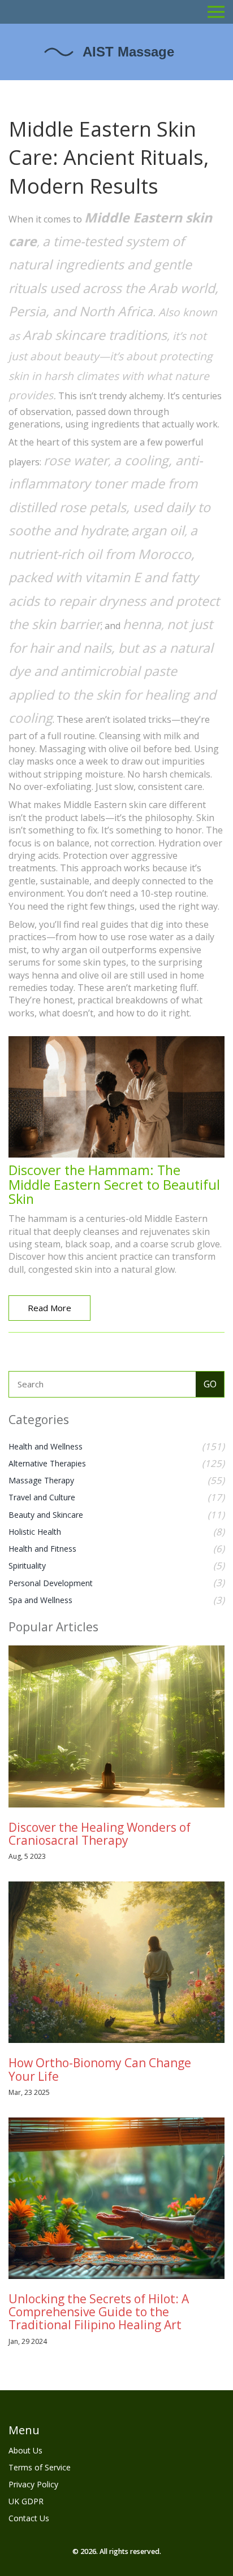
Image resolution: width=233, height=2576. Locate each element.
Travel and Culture (42, 1497)
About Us (25, 2450)
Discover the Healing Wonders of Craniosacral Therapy (100, 1834)
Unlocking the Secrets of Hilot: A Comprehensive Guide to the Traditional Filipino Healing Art (99, 2312)
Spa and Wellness (40, 1600)
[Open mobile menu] (216, 12)
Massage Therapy (41, 1480)
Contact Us (29, 2518)
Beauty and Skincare (46, 1515)
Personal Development (51, 1583)
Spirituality (27, 1566)
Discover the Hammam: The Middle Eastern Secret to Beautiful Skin (114, 1184)
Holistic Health (35, 1532)
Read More (49, 1308)
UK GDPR (26, 2501)
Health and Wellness (46, 1446)
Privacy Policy (33, 2484)
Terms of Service (40, 2467)
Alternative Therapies (47, 1463)
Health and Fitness (42, 1549)
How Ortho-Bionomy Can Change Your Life (100, 2069)
